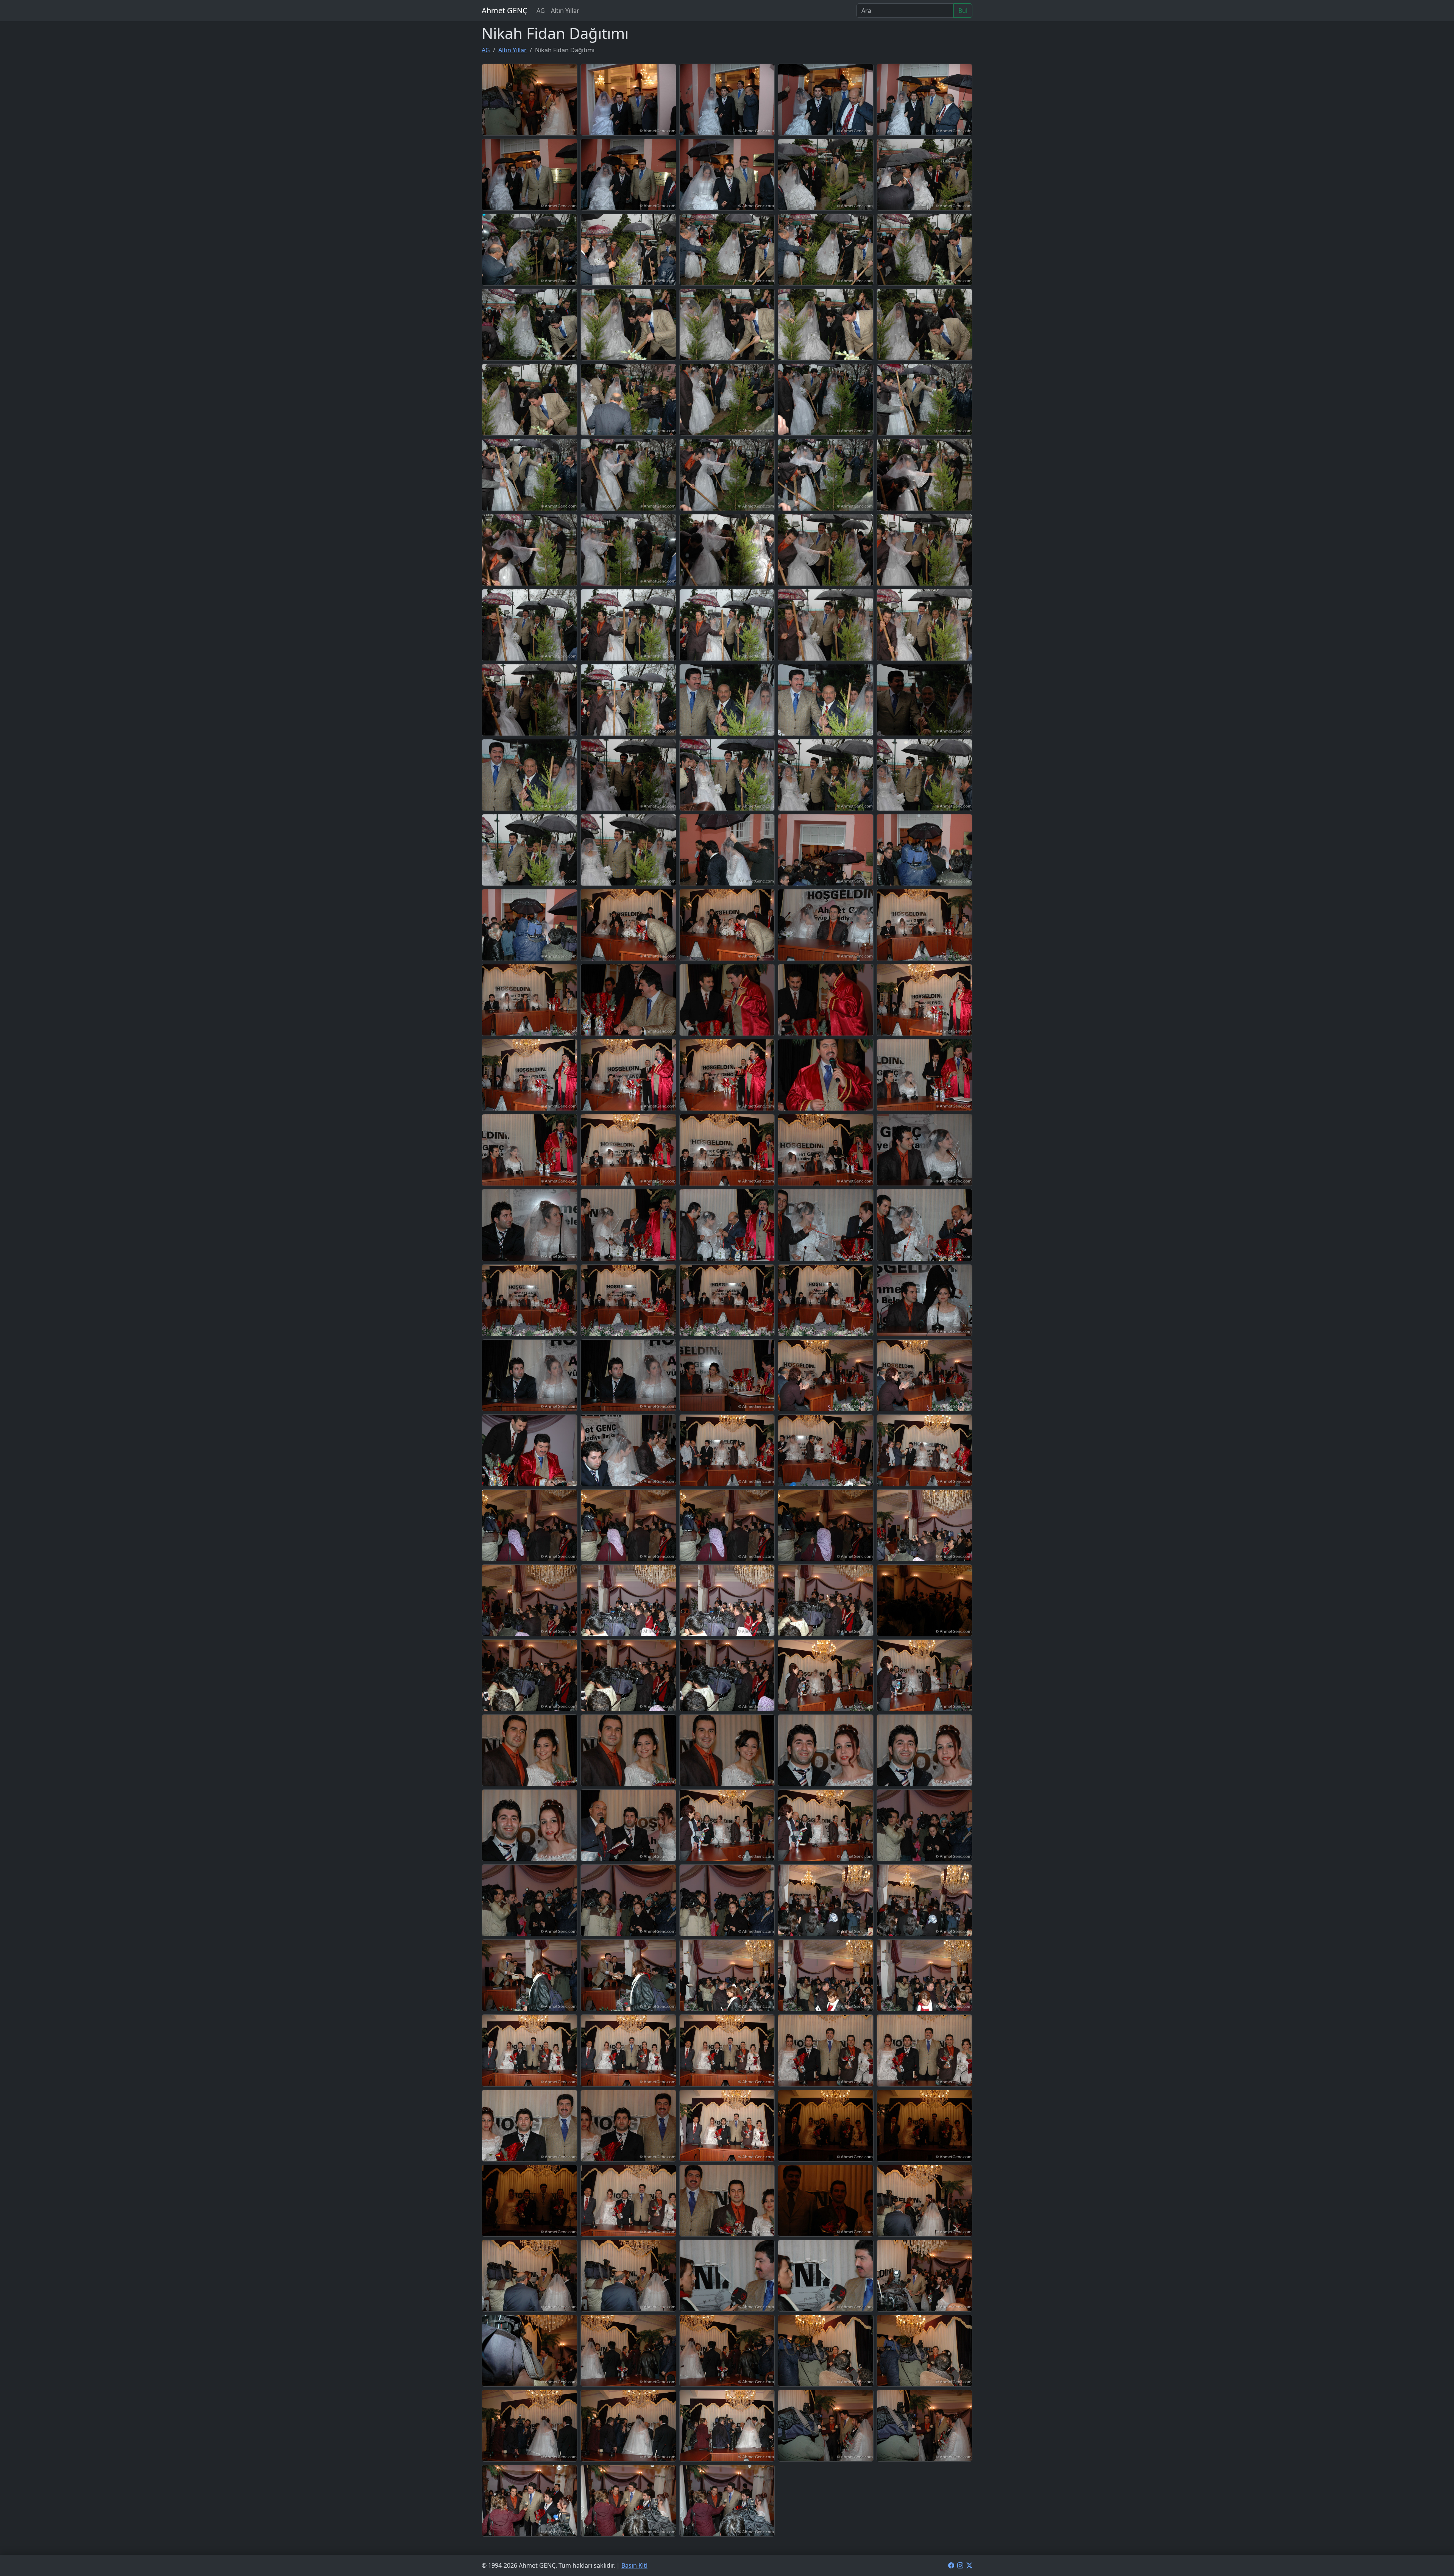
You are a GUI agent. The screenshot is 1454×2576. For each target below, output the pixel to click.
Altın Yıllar (565, 11)
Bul (963, 11)
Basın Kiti (634, 2565)
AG (541, 11)
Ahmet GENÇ (505, 10)
